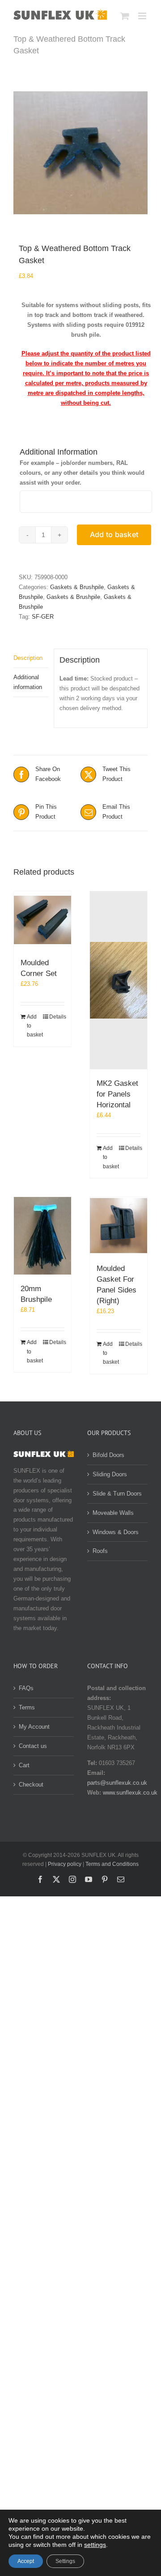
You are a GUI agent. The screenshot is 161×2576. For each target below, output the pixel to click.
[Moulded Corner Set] (42, 920)
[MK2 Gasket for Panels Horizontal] (119, 980)
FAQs (26, 1688)
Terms (27, 1707)
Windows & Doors (116, 1532)
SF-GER (43, 617)
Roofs (100, 1551)
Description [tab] (28, 658)
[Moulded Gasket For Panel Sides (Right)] (119, 1226)
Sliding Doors (110, 1474)
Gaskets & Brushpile (77, 587)
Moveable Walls (113, 1513)
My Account (34, 1727)
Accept (26, 2561)
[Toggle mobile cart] (125, 16)
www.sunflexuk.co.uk (130, 1793)
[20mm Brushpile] (42, 1236)
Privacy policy (65, 1864)
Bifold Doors (108, 1455)
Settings (65, 2561)
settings (95, 2545)
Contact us (33, 1746)
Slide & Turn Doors (117, 1494)
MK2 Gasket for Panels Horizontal (117, 1094)
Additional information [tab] (28, 682)
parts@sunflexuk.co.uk (117, 1783)
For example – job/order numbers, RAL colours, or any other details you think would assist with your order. (82, 473)
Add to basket (114, 534)
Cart (24, 1765)
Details (57, 1017)
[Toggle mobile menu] (143, 16)
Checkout (31, 1785)
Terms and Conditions (112, 1864)
